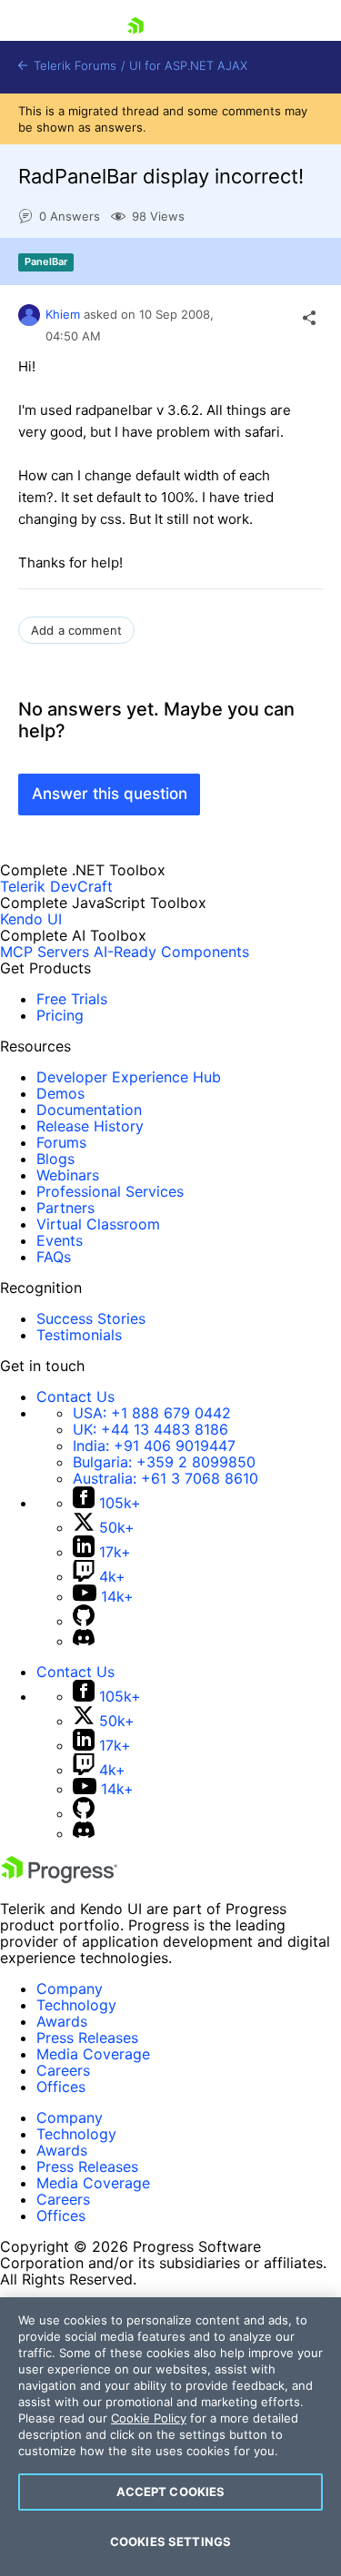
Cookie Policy (149, 2418)
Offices (61, 2087)
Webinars (68, 1175)
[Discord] (84, 1641)
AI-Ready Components (171, 952)
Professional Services (110, 1191)
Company (70, 1989)
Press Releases (87, 2038)
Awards (62, 2021)
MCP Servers (45, 952)
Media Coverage (93, 2054)
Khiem (63, 314)
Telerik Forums (73, 66)
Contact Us (75, 1397)
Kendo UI (31, 919)
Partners (65, 1208)
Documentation (89, 1110)
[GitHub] (84, 1621)
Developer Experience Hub (129, 1077)
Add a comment (76, 630)
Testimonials (79, 1335)
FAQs (54, 1257)
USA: (152, 1413)
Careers (63, 2070)
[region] (170, 2437)
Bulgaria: (164, 1462)
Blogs (55, 1159)
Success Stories (91, 1318)
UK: (150, 1429)
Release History (90, 1126)
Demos (60, 1093)
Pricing (60, 1015)
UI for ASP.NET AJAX (188, 66)
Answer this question (110, 794)
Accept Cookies (171, 2492)
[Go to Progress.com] (59, 1878)
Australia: (165, 1478)
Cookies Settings (170, 2541)
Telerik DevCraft (56, 886)
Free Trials (72, 999)
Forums (61, 1142)
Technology (76, 2005)
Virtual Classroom (98, 1224)
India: (154, 1446)
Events (60, 1240)
